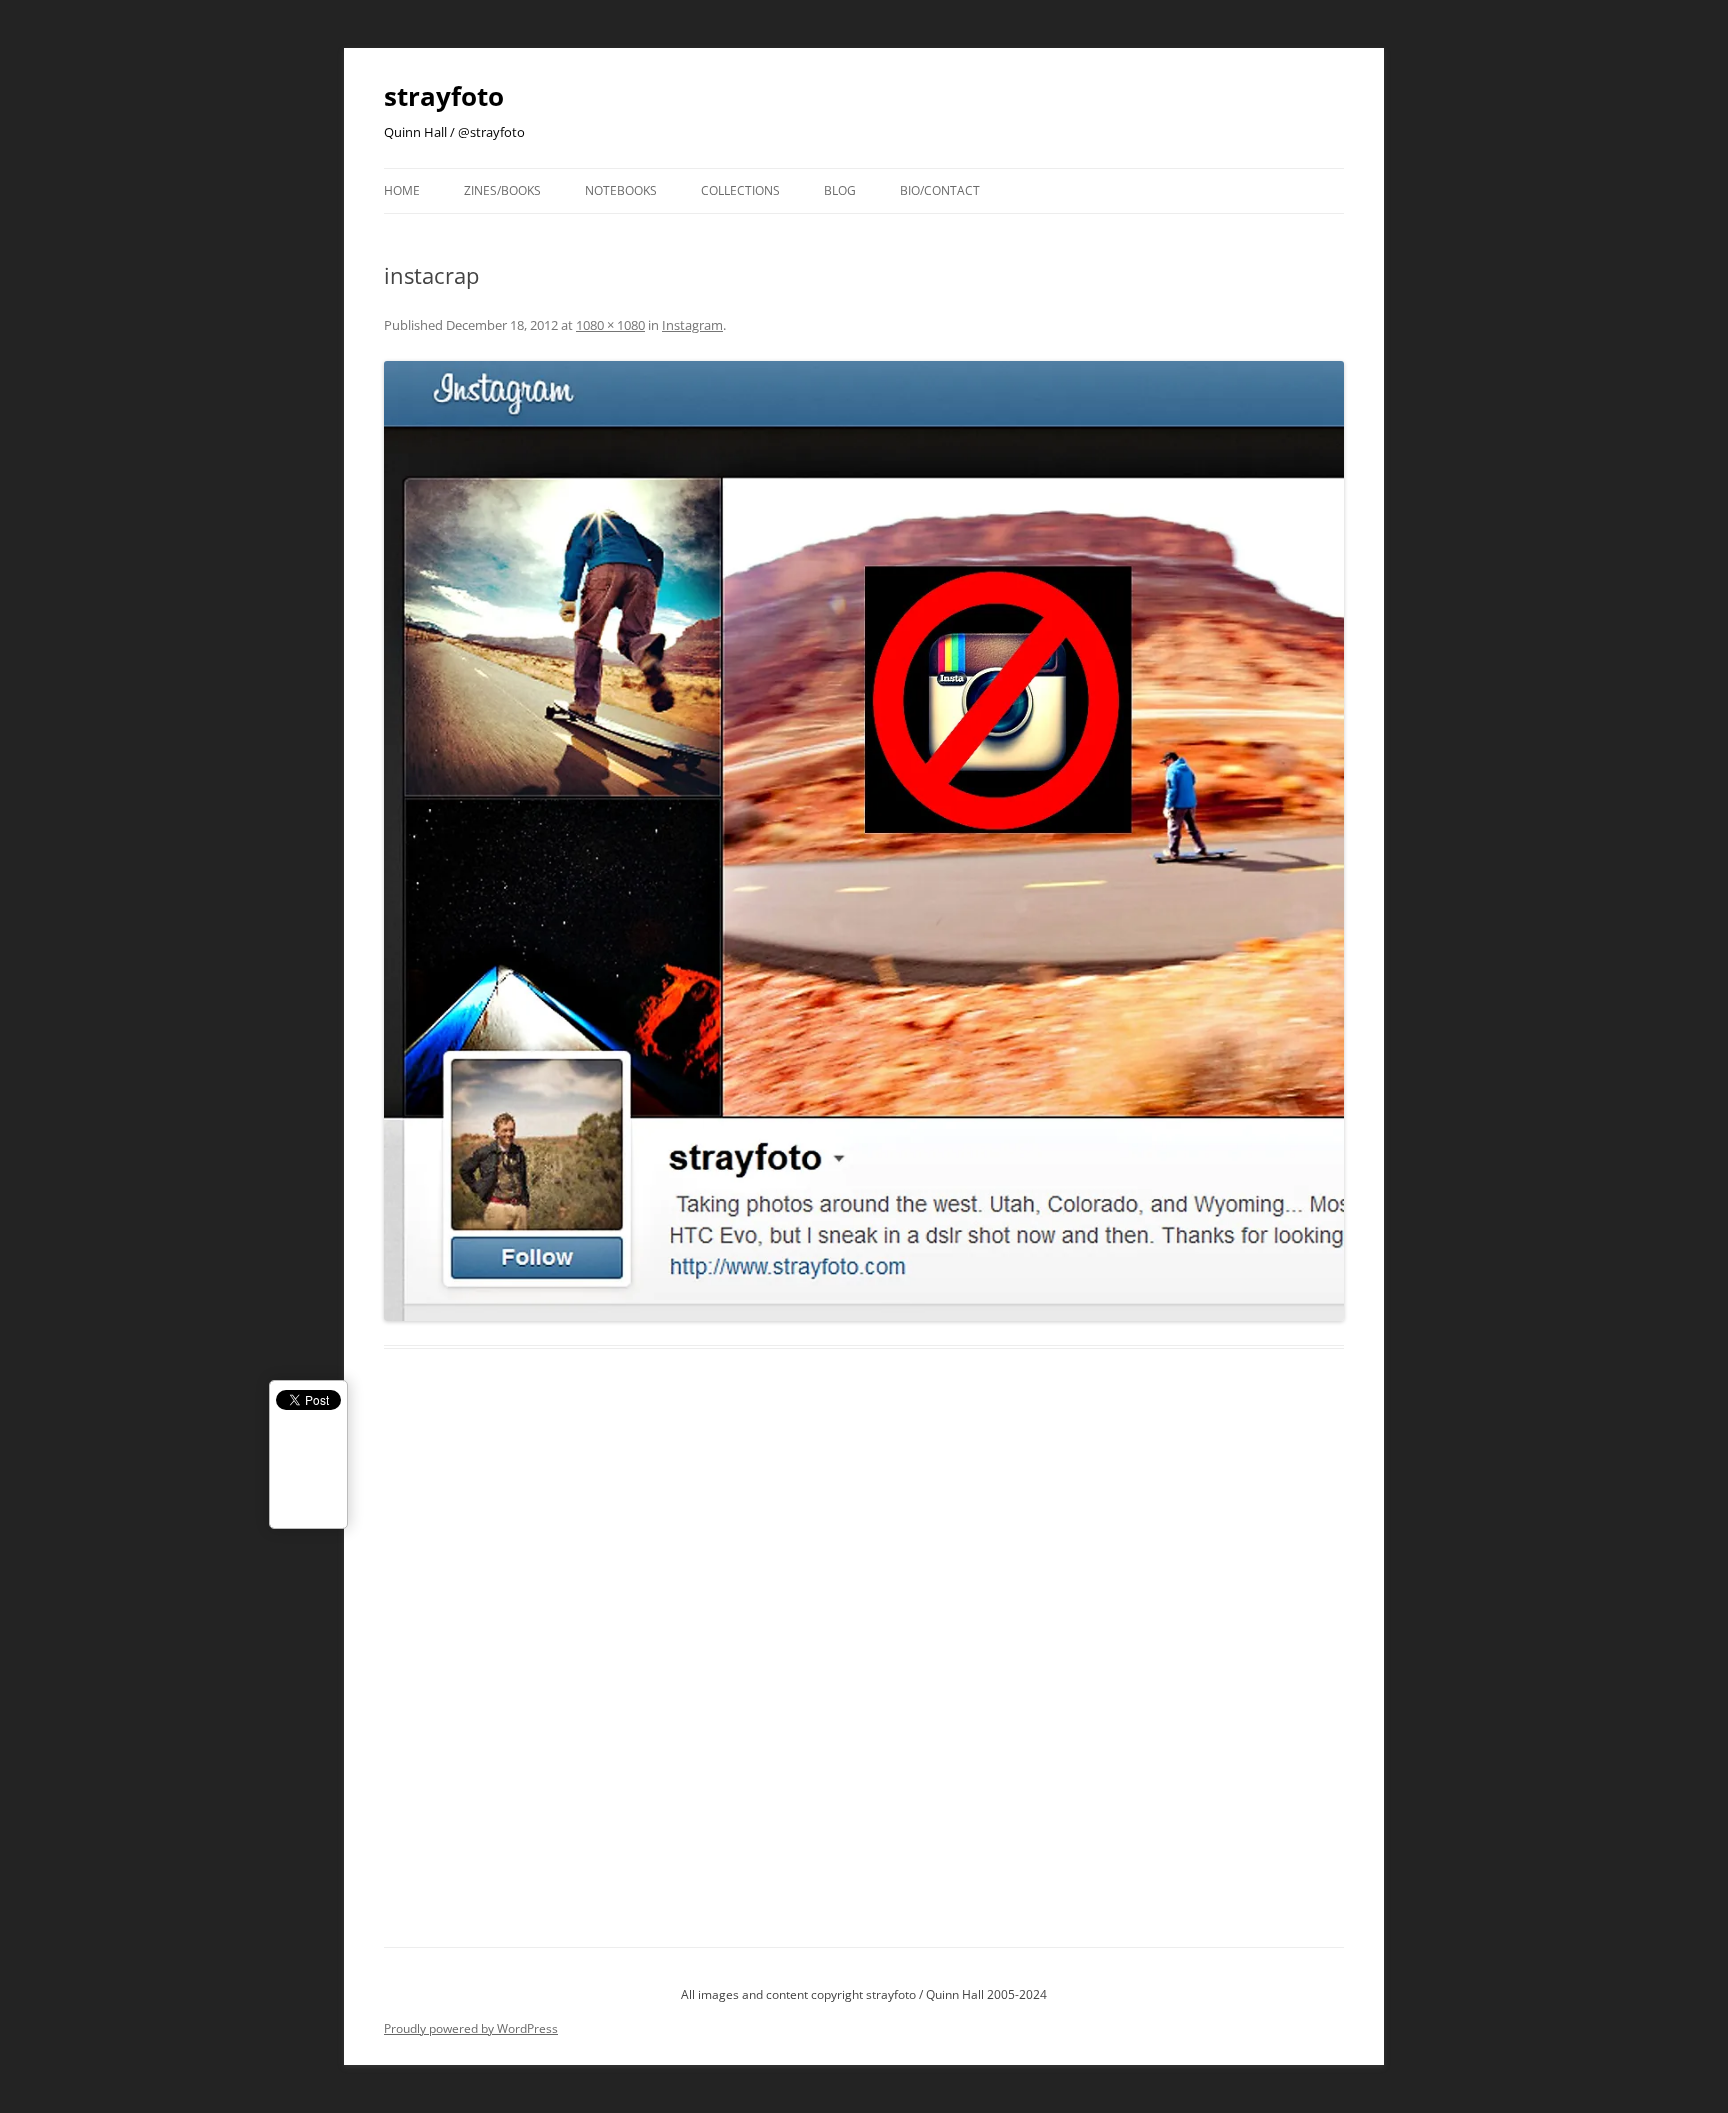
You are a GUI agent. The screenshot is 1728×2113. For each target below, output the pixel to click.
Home (402, 190)
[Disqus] (864, 1671)
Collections (740, 190)
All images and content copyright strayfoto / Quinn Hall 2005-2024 (864, 1994)
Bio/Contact (940, 190)
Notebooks (621, 190)
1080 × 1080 (610, 325)
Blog (840, 190)
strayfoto (444, 96)
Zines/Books (502, 190)
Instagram (692, 325)
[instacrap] (864, 841)
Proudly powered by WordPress (471, 2028)
